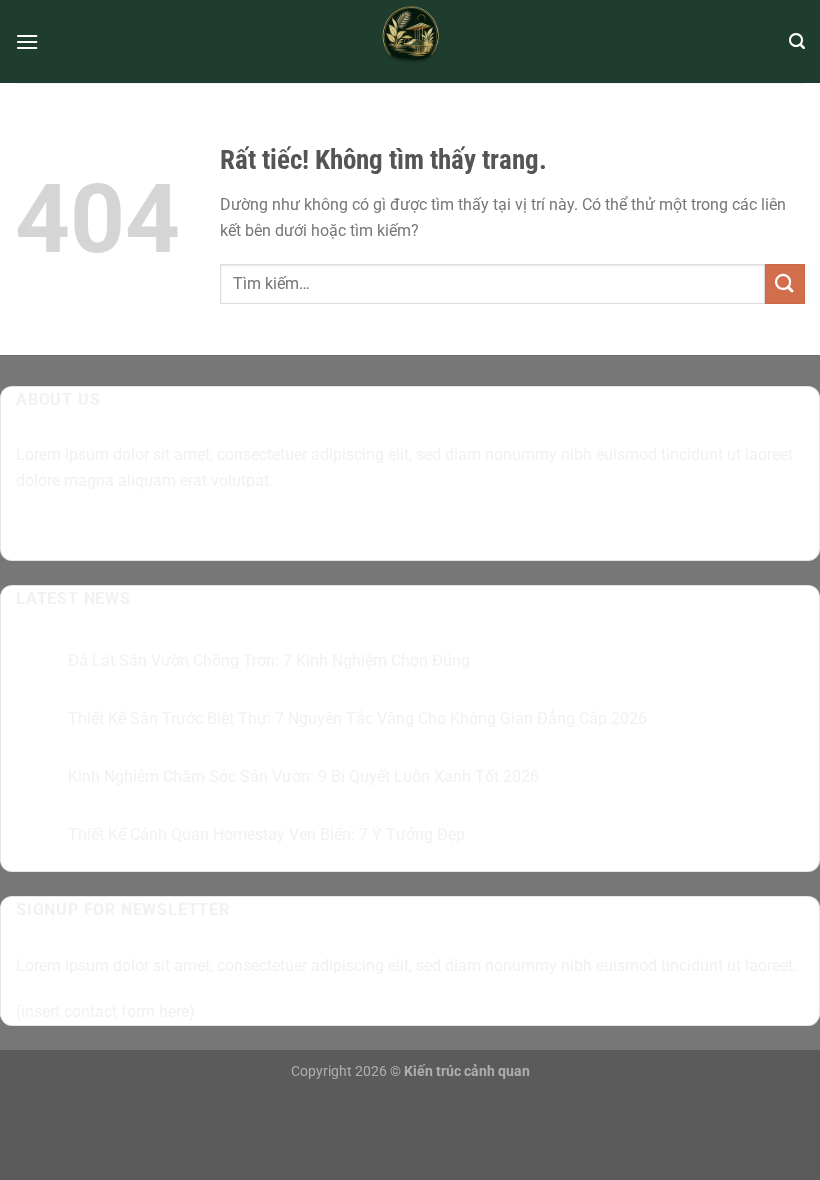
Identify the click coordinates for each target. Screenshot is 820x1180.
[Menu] (27, 41)
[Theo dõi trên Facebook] (34, 530)
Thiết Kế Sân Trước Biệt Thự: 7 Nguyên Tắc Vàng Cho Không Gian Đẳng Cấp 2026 (357, 718)
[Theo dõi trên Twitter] (106, 530)
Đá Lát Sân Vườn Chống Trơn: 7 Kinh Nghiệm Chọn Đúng (269, 660)
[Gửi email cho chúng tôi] (142, 530)
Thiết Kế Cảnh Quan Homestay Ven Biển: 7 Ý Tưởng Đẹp (266, 834)
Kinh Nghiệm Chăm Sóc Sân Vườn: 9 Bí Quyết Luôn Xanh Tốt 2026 (303, 776)
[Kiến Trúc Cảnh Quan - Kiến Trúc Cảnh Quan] (410, 41)
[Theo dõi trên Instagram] (70, 530)
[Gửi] (785, 283)
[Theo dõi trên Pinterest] (178, 530)
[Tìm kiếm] (797, 41)
